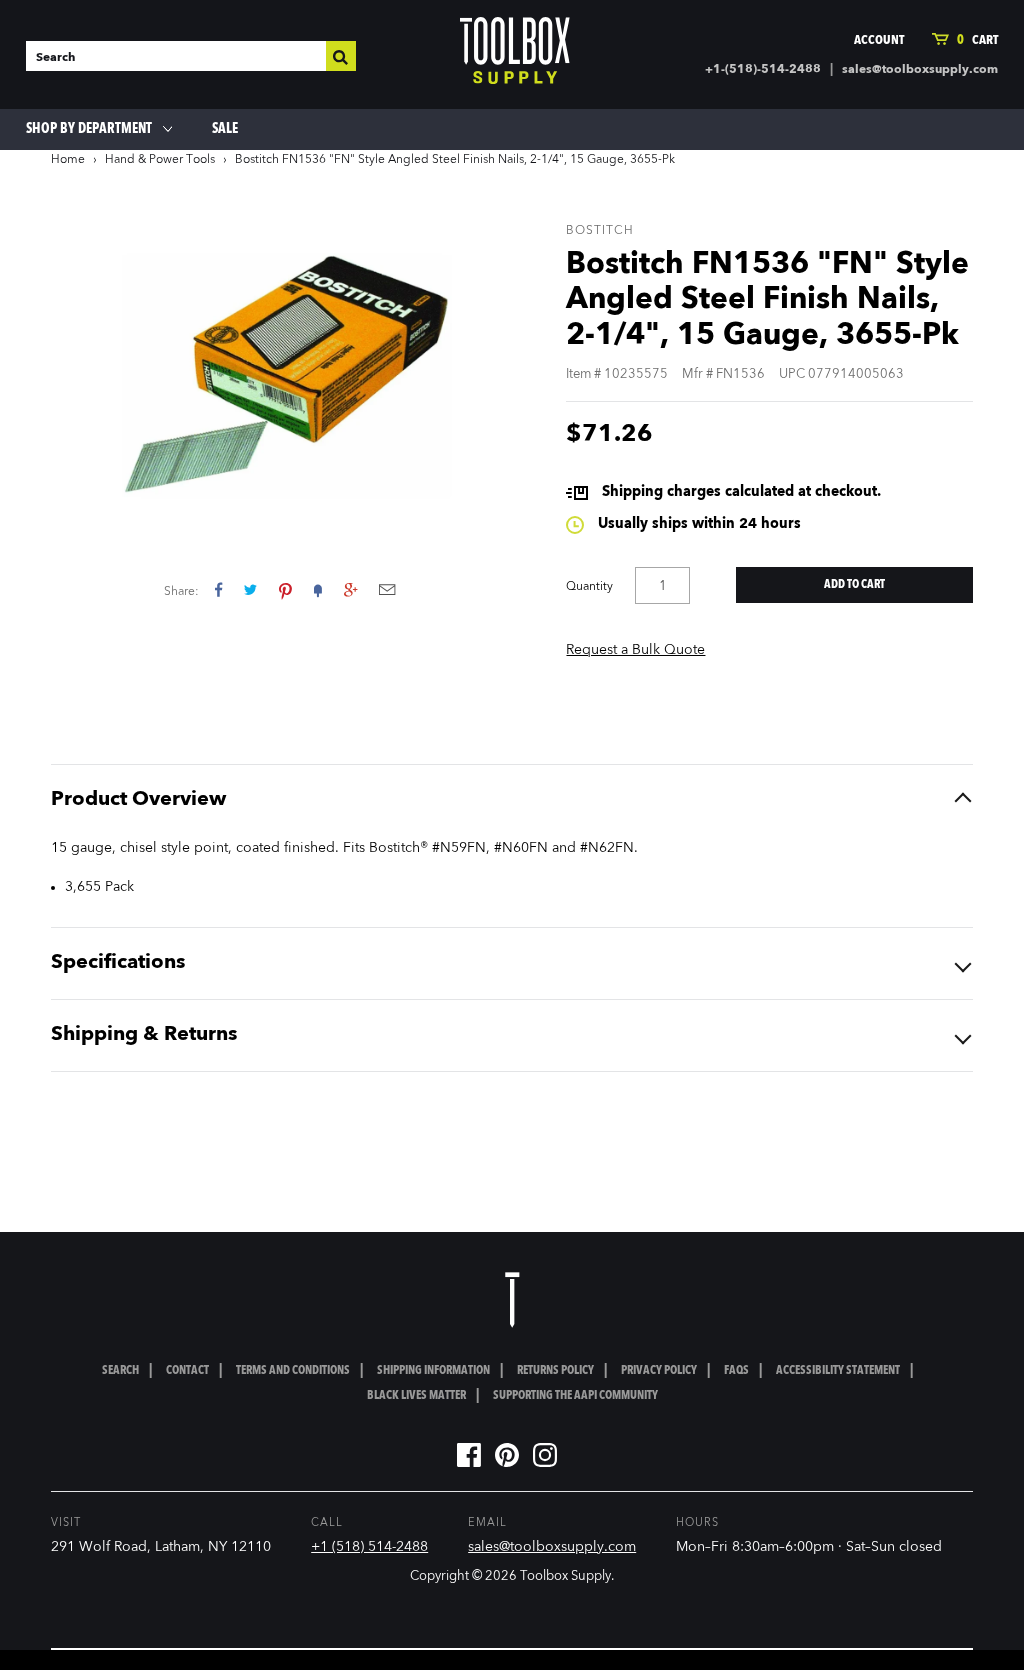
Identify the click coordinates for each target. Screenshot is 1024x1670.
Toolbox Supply (565, 1576)
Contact (187, 1371)
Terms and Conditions (293, 1371)
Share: (181, 592)
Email (387, 589)
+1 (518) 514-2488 (369, 1547)
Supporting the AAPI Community (575, 1396)
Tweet (250, 589)
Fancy (318, 589)
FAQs (736, 1371)
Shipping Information (433, 1371)
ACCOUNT (879, 40)
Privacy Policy (659, 1371)
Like (218, 589)
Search (120, 1371)
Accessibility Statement (838, 1371)
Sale (225, 129)
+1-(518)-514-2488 (763, 70)
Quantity (589, 587)
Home (68, 160)
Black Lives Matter (416, 1396)
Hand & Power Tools (160, 160)
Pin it (285, 589)
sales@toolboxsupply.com (920, 70)
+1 (350, 589)
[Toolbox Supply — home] (515, 55)
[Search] (341, 56)
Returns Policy (555, 1371)
